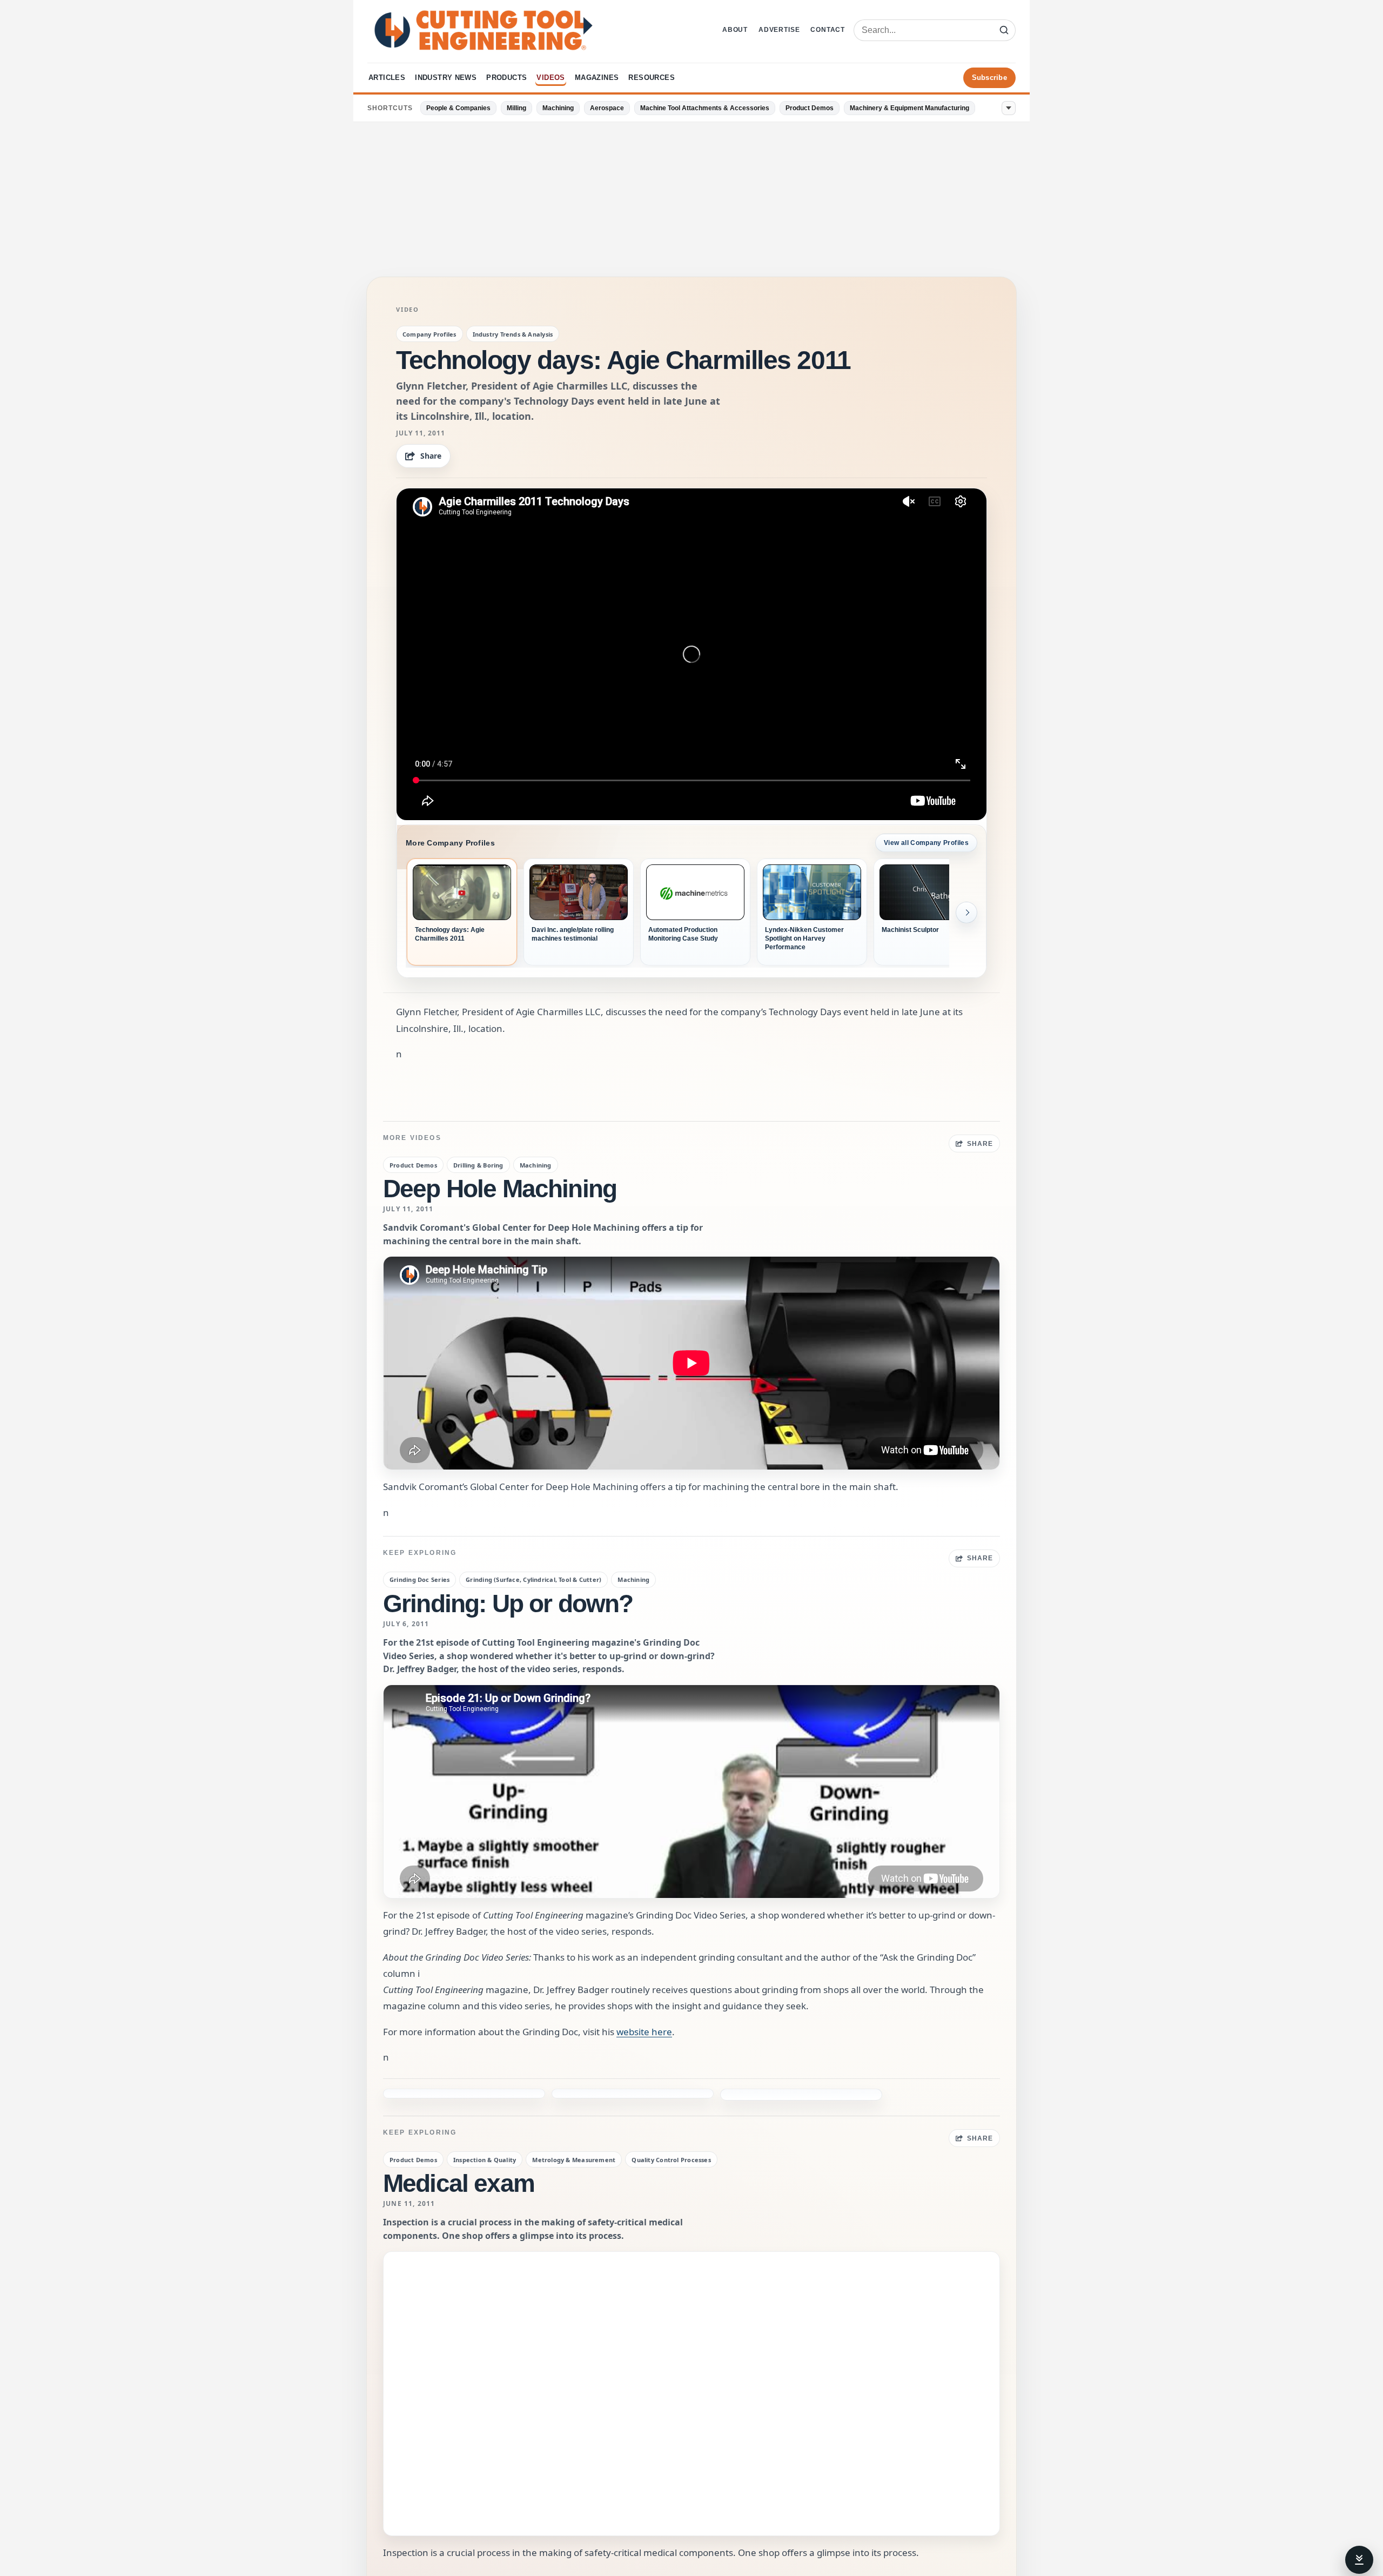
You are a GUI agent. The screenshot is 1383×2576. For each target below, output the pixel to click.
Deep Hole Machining (500, 1189)
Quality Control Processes (671, 2125)
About (735, 30)
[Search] (1004, 30)
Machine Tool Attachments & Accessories (705, 108)
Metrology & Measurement (574, 2125)
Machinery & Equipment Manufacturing (909, 108)
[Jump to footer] (1359, 2560)
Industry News (446, 78)
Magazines (597, 78)
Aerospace (607, 108)
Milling (516, 108)
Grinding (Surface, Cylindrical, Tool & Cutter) (533, 1579)
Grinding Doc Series (419, 1579)
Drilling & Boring (478, 1165)
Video (408, 310)
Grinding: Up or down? (508, 1604)
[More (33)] (1009, 108)
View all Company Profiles (926, 843)
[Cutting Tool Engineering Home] (484, 30)
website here (644, 2032)
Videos (550, 78)
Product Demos (810, 108)
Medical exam (459, 2148)
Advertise (779, 30)
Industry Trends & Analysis (513, 334)
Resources (652, 78)
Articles (387, 78)
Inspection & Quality (485, 2125)
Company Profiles (429, 334)
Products (506, 78)
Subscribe (989, 78)
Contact (828, 30)
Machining (558, 108)
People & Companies (458, 108)
